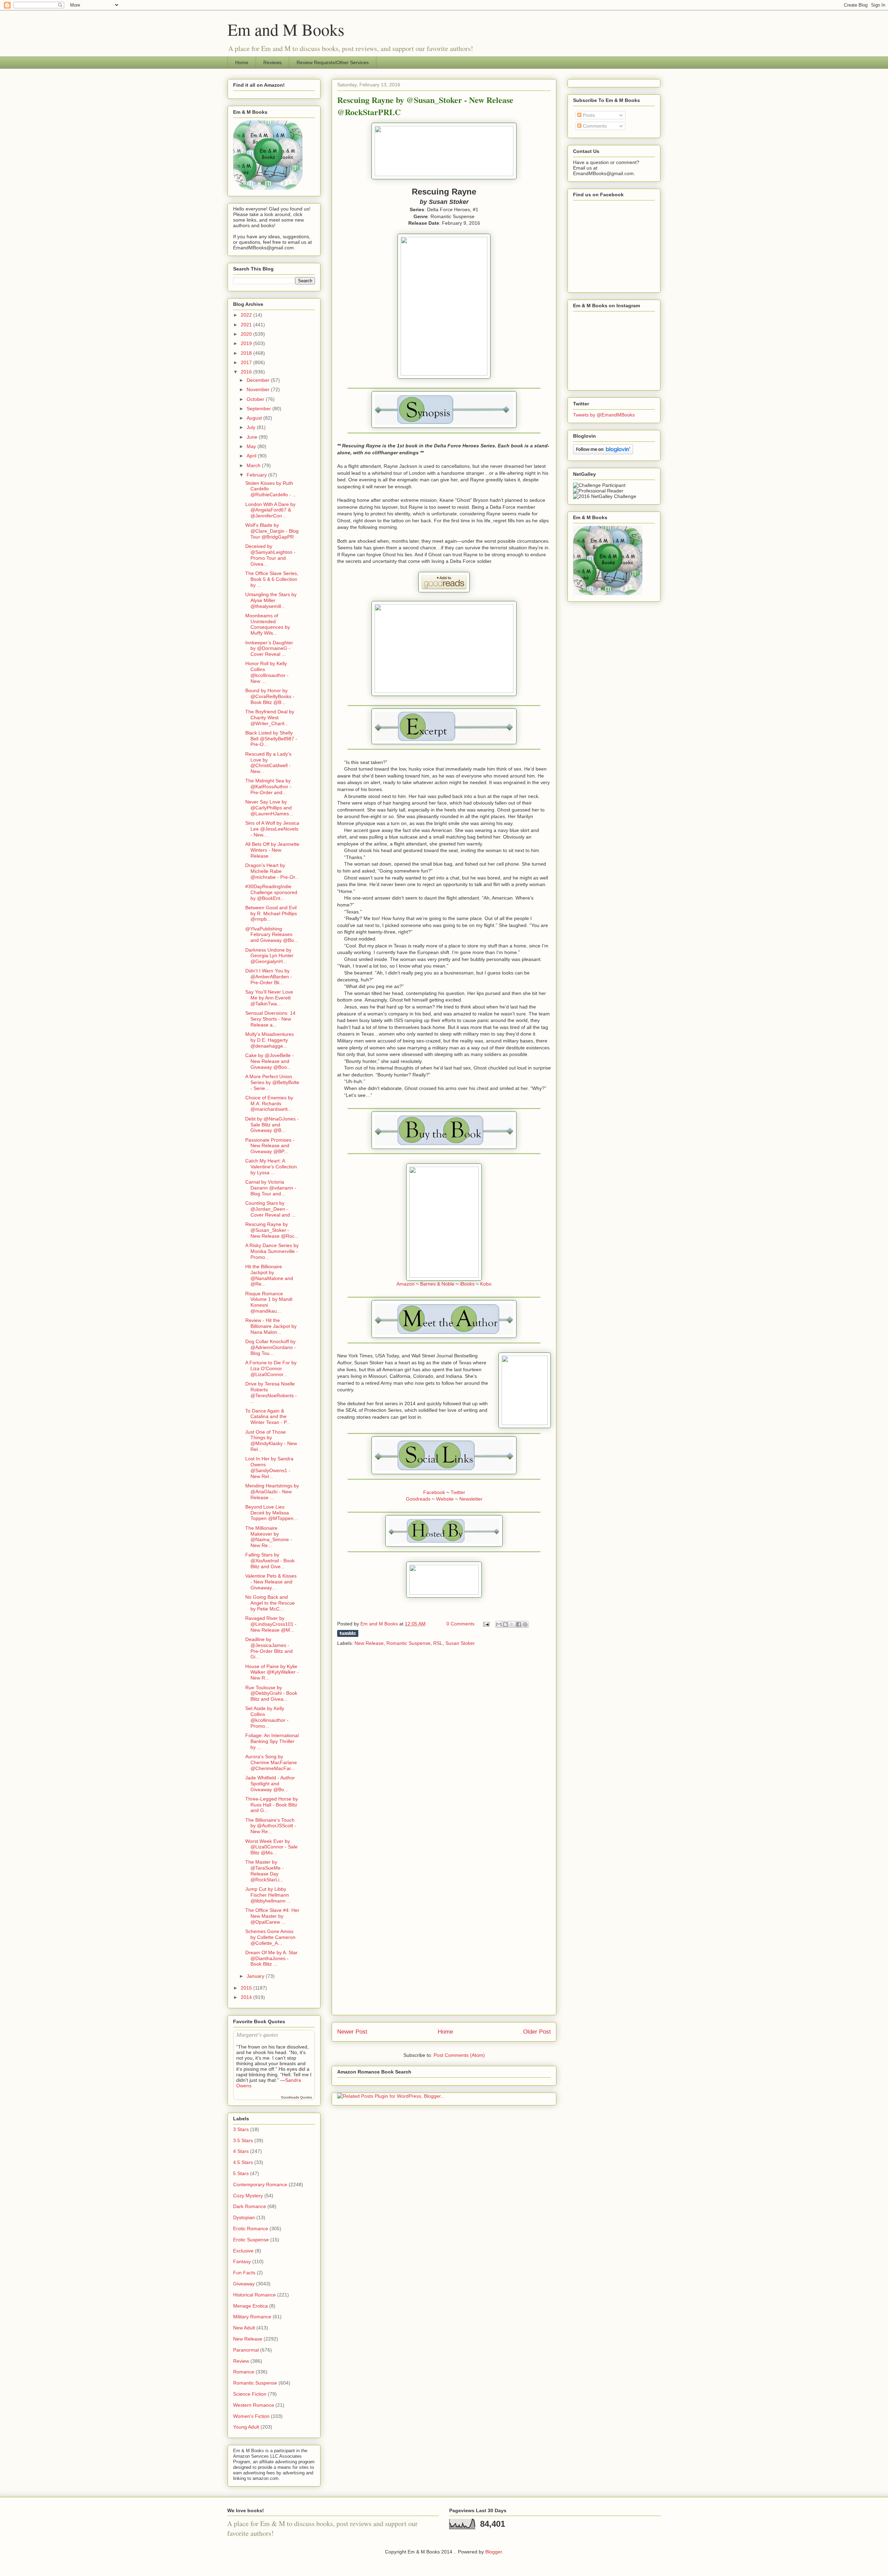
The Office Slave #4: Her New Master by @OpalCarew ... (272, 1916)
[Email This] (499, 1624)
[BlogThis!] (505, 1624)
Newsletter (471, 1499)
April (252, 456)
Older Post (537, 2032)
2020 (247, 334)
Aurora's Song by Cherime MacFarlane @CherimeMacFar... (271, 1762)
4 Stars (241, 2151)
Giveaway (244, 2284)
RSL (438, 1643)
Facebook (434, 1492)
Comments (594, 126)
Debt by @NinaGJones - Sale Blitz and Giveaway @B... (272, 1125)
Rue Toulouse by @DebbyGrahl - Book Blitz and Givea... (271, 1693)
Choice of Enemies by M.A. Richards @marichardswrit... (269, 1104)
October (256, 399)
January (256, 1976)
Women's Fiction (251, 2416)
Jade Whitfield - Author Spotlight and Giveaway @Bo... (270, 1784)
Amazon (405, 1284)
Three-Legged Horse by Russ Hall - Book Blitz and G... (272, 1805)
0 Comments (460, 1624)
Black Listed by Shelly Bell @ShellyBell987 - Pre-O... (271, 739)
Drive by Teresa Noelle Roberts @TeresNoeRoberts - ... (271, 1392)
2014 (247, 1997)
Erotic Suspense (251, 2240)
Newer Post (352, 2032)
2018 (247, 353)
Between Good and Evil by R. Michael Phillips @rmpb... (271, 913)
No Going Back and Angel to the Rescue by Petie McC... (270, 1603)
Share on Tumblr (348, 1633)
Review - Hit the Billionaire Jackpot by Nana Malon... (271, 1326)
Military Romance (252, 2317)
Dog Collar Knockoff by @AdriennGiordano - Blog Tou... (271, 1347)
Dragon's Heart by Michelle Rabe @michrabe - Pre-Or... (272, 871)
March (254, 465)
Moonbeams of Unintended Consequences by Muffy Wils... (268, 624)
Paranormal (246, 2350)
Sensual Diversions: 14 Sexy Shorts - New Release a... (270, 1019)
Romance (244, 2372)
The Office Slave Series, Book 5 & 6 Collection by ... (272, 579)
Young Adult (246, 2427)
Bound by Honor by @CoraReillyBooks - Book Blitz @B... (270, 696)
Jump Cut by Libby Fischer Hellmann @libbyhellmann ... (268, 1895)
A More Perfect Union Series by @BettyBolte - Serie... (272, 1082)
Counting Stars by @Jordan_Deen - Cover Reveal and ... (270, 1209)
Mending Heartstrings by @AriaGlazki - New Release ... (272, 1492)
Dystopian (244, 2217)
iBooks (467, 1284)
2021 (247, 325)
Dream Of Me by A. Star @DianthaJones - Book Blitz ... (271, 1958)
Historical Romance (254, 2295)
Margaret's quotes (257, 2034)
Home (242, 62)
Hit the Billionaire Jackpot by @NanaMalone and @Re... (269, 1275)
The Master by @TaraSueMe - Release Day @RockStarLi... (264, 1871)
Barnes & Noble (437, 1284)
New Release (369, 1643)
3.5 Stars (243, 2140)
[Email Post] (486, 1624)
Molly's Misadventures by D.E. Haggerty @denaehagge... (270, 1040)
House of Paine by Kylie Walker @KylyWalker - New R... (272, 1672)
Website (445, 1499)
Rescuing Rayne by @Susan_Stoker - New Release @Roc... (272, 1230)
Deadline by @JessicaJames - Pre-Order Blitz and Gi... (269, 1648)
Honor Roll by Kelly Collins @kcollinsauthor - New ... (267, 672)
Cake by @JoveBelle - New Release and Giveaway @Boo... (270, 1061)
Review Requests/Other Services (333, 62)
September (259, 409)
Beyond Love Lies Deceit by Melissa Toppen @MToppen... (271, 1513)
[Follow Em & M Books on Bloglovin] (603, 453)
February (257, 475)
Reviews (272, 62)
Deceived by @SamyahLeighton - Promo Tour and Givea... (270, 555)
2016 (247, 372)
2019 (247, 343)
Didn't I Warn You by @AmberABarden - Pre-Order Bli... (269, 977)
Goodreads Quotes (296, 2097)
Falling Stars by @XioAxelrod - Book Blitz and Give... (270, 1561)
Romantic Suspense (408, 1643)
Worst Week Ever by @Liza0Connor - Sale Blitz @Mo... (271, 1847)
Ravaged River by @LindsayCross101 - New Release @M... (271, 1624)
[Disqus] (444, 1743)
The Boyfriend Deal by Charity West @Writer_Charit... (270, 718)
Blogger (494, 2552)
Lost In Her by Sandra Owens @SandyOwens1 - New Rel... (269, 1467)
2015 (247, 1988)
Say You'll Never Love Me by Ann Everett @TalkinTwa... (269, 998)
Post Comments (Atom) (459, 2055)
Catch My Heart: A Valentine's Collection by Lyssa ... (271, 1167)
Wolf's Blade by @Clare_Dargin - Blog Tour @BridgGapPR (272, 531)
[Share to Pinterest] (525, 1624)
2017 (247, 362)
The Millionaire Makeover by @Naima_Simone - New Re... (269, 1537)
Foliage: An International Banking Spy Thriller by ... (272, 1741)
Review (241, 2361)
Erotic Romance (251, 2229)
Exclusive (243, 2251)
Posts (588, 115)
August (255, 418)
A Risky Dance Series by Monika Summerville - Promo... (272, 1251)
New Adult (244, 2328)
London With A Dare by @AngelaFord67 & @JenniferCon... (270, 510)
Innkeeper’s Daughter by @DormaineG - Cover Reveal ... (269, 649)
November (259, 389)
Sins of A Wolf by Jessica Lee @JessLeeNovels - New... (272, 829)
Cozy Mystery (248, 2196)
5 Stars (241, 2173)
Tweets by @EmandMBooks (604, 415)
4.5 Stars (243, 2162)
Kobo (486, 1284)
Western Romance (254, 2405)
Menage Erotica (250, 2306)
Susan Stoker (460, 1643)
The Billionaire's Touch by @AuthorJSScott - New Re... (271, 1826)
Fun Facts (244, 2273)
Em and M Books (286, 29)
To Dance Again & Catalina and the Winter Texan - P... (268, 1417)
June (253, 437)
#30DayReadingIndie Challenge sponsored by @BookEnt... (271, 892)
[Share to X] (512, 1624)
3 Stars (241, 2129)
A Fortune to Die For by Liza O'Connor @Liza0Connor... (271, 1368)
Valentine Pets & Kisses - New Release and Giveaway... (271, 1582)
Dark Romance (250, 2206)
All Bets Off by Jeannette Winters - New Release (272, 850)
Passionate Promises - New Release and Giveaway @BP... (270, 1146)
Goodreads (418, 1499)
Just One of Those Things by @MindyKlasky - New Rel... (271, 1441)
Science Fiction (250, 2394)
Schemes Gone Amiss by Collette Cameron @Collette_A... (270, 1937)
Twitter (458, 1492)
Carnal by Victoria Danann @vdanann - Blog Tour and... (271, 1188)
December (259, 380)
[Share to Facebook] (519, 1624)
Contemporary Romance (260, 2184)
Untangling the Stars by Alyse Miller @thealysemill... (271, 600)
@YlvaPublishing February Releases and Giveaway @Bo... (272, 935)
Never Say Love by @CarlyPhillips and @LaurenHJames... (269, 808)
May (252, 446)
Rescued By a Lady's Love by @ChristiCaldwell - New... (268, 763)
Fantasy (242, 2261)
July (252, 427)
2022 (247, 315)
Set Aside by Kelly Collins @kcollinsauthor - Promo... (267, 1717)
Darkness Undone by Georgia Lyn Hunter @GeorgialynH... (269, 956)
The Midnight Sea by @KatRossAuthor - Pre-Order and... (268, 787)
